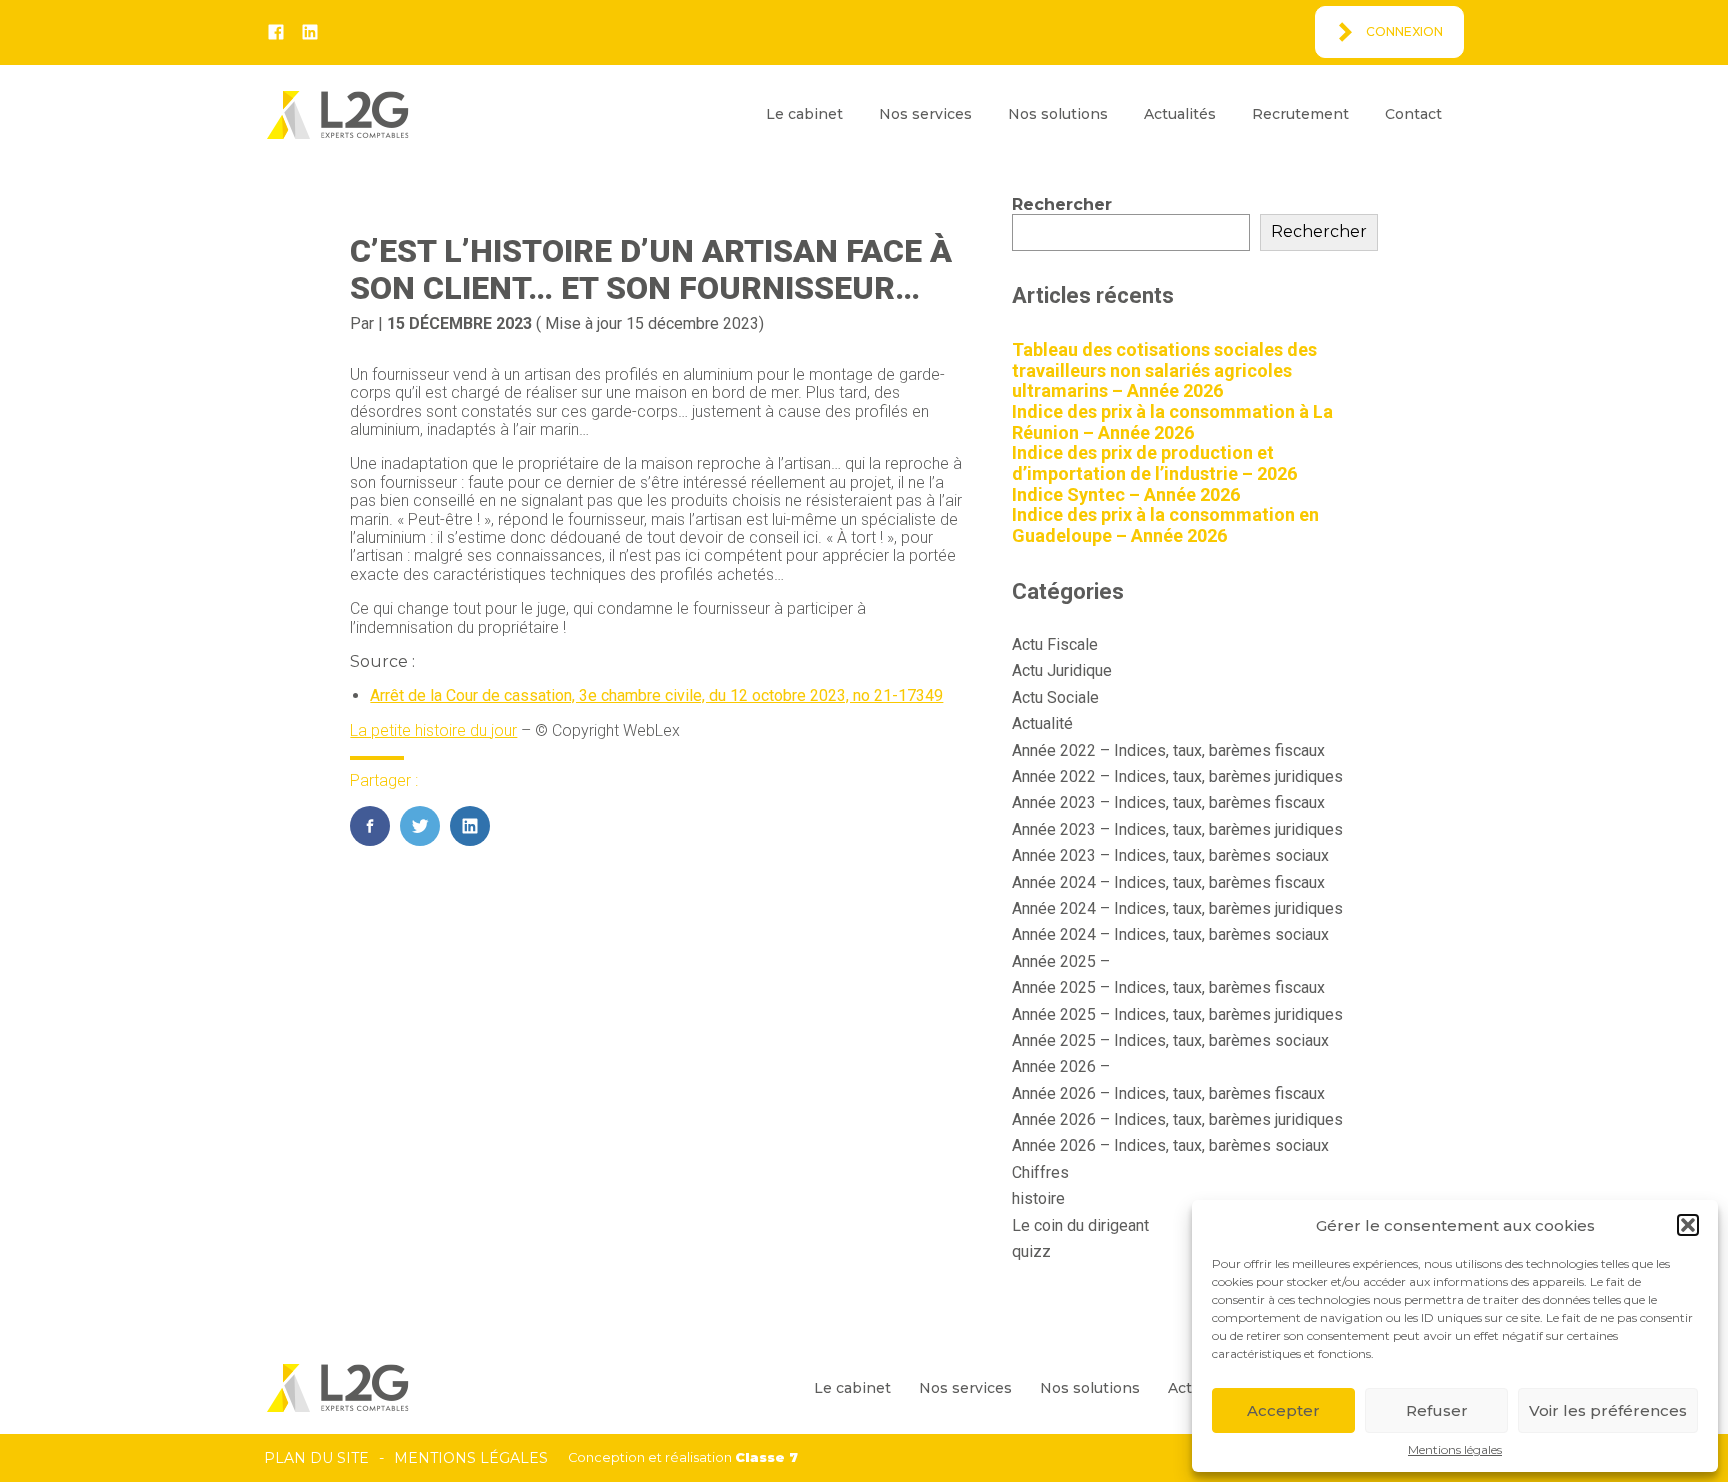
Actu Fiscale (1055, 644)
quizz (1031, 1251)
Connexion (1404, 31)
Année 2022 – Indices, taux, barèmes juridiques (1177, 776)
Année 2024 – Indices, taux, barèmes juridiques (1177, 908)
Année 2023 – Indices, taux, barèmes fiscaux (1168, 802)
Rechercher (1062, 204)
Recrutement (1300, 114)
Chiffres (1040, 1172)
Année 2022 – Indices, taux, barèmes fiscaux (1168, 750)
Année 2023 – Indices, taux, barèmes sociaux (1170, 855)
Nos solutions (1058, 114)
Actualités (1180, 114)
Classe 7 (766, 1457)
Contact (1413, 114)
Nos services (925, 114)
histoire (1038, 1198)
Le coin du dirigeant (1080, 1225)
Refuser (1437, 1410)
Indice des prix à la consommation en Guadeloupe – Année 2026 (1165, 525)
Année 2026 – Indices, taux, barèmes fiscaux (1168, 1093)
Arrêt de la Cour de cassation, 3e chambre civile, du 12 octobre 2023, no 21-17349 (656, 695)
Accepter (1283, 1410)
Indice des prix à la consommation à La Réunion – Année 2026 (1172, 422)
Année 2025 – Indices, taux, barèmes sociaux (1170, 1040)
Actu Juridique (1062, 670)
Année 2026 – (1061, 1066)
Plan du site (316, 1458)
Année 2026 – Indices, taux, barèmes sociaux (1170, 1145)
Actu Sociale (1055, 697)
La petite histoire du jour (433, 730)
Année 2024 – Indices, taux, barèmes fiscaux (1168, 882)
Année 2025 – (1061, 961)
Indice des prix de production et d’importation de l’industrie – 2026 (1154, 463)
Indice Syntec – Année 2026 (1126, 494)
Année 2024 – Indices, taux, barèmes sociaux (1170, 934)
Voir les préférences (1608, 1410)
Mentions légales (1455, 1450)
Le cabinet (804, 114)
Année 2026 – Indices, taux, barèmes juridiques (1177, 1119)
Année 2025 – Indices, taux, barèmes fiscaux (1168, 987)
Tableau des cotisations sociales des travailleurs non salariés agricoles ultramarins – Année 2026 (1164, 370)
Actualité (1042, 723)
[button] (1688, 1225)
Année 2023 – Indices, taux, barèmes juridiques (1177, 829)
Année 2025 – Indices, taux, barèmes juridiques (1177, 1014)
